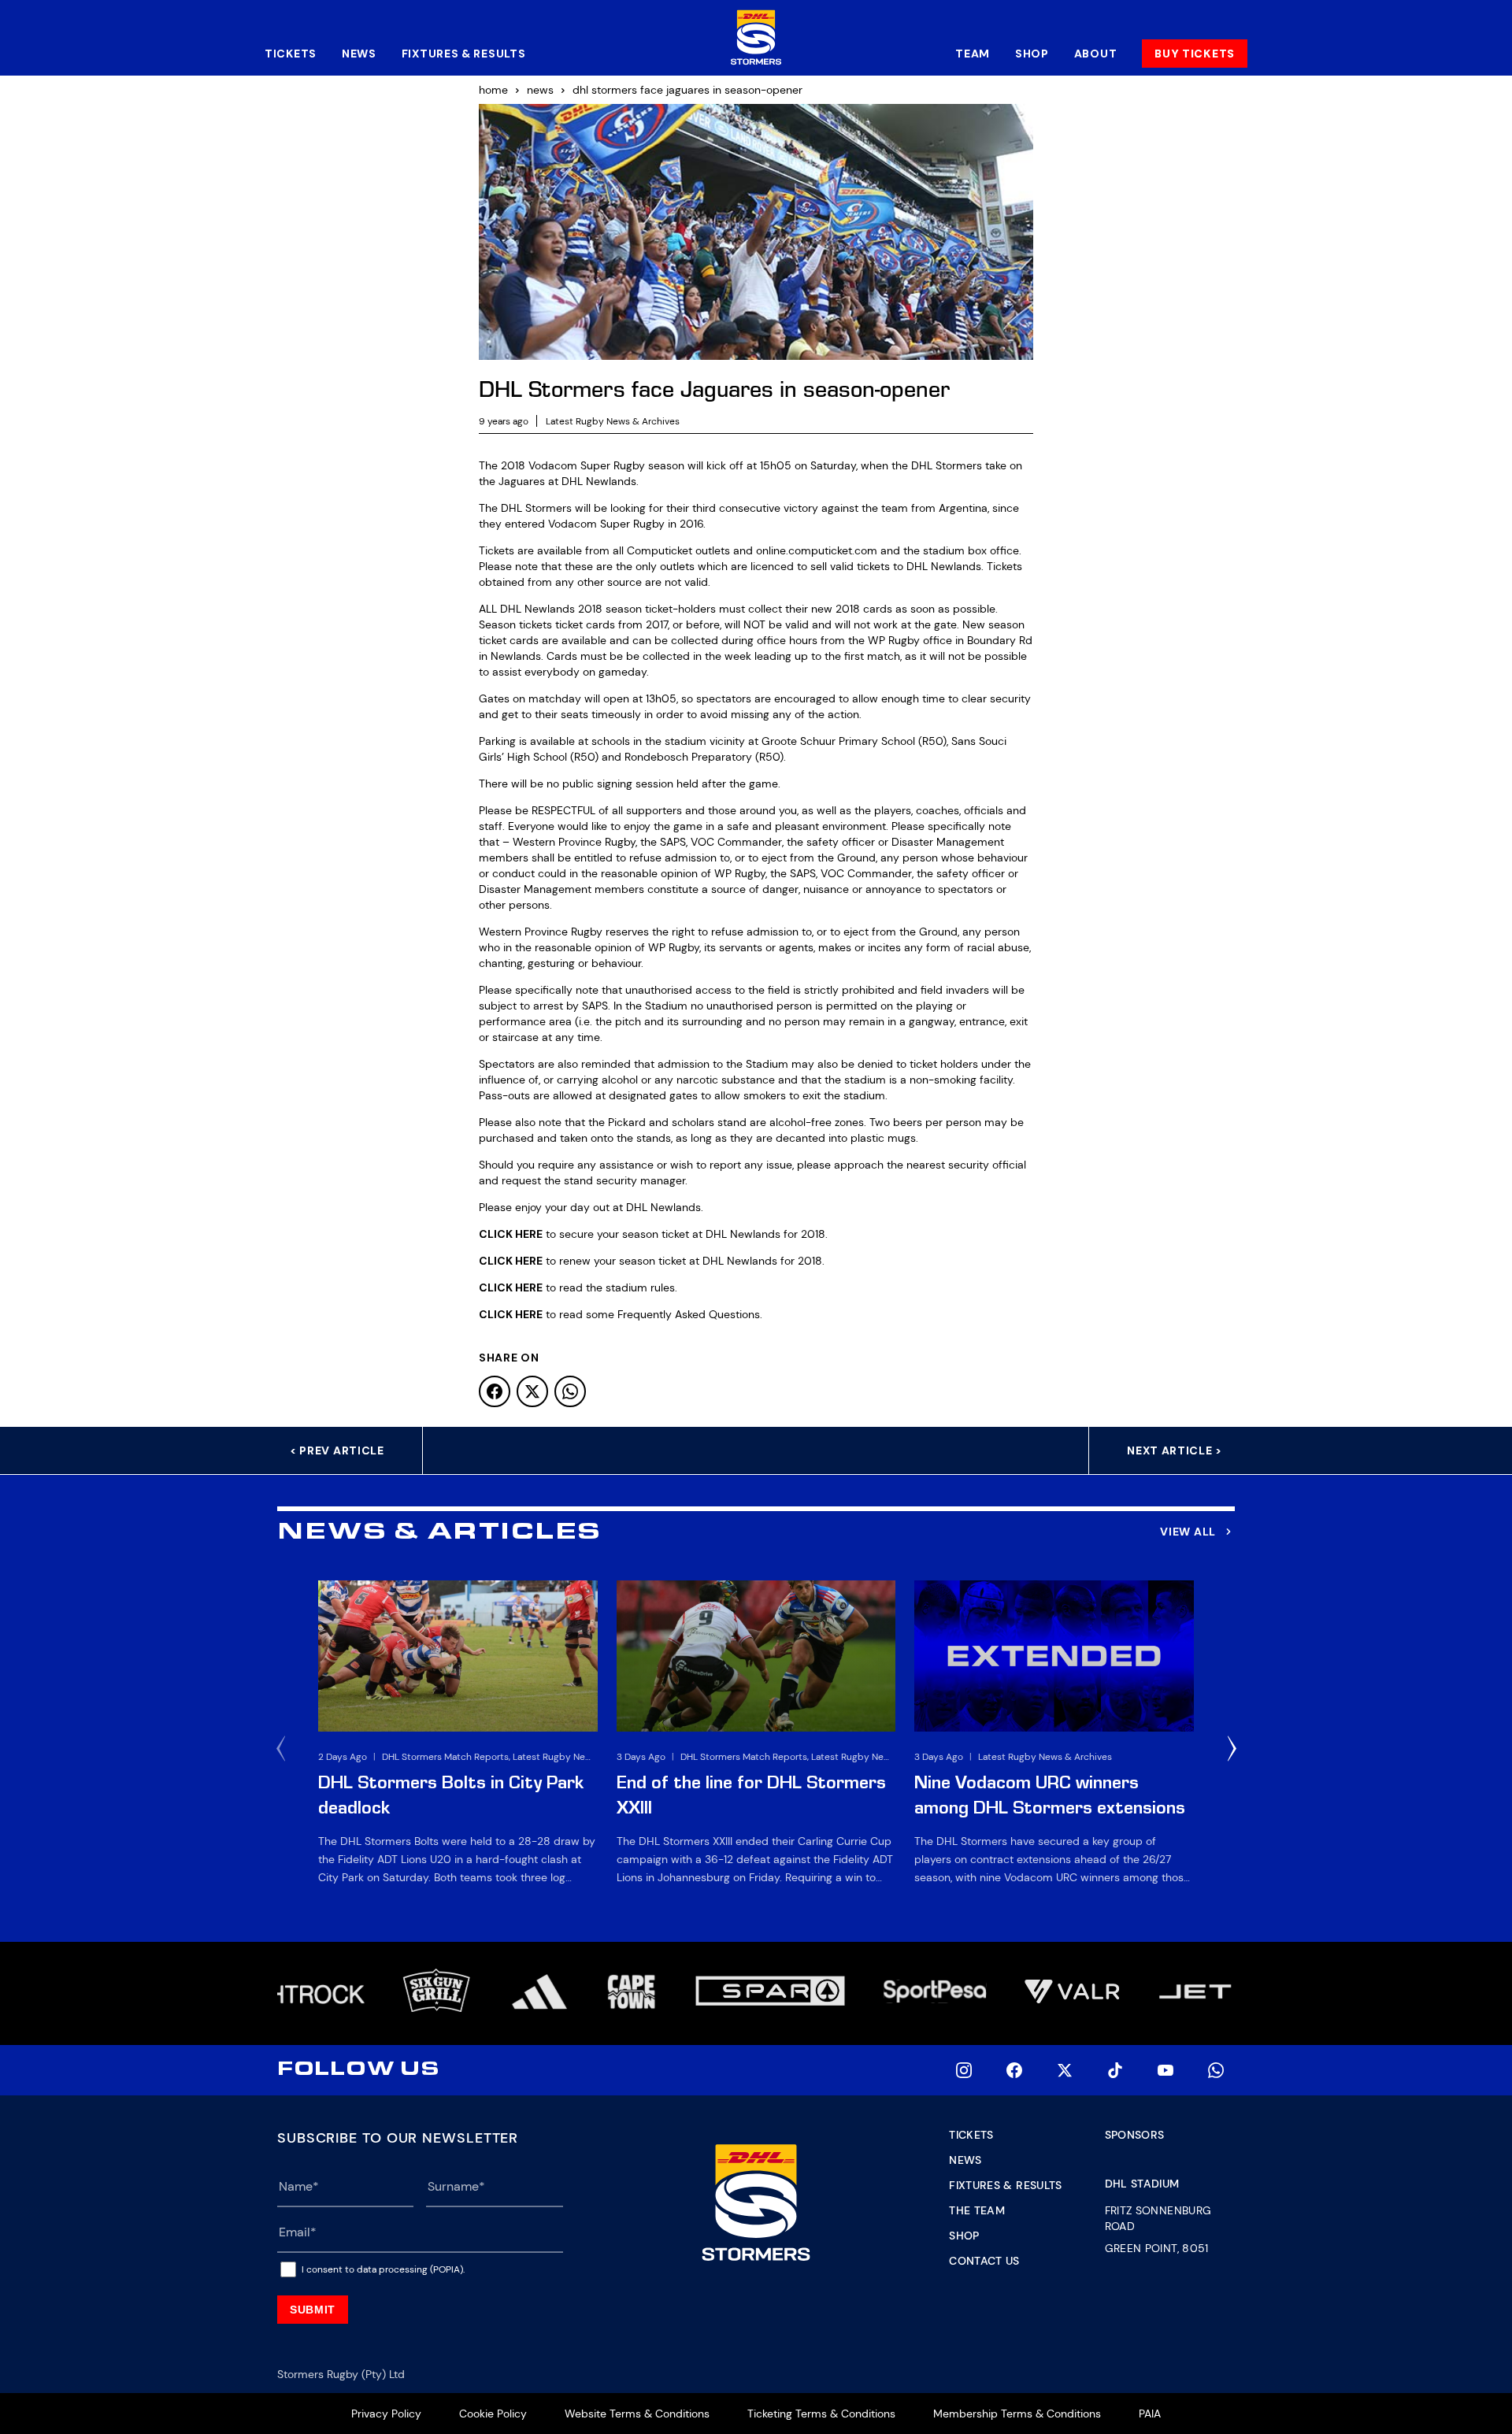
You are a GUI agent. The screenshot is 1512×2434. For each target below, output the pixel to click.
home (493, 90)
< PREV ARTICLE (337, 1450)
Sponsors (1135, 2135)
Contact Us (984, 2261)
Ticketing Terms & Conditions (821, 2414)
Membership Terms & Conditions (1017, 2414)
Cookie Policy (493, 2414)
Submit (313, 2310)
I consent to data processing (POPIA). (383, 2269)
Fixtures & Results (464, 54)
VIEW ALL (1188, 1532)
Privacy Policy (386, 2414)
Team (973, 54)
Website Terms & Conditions (637, 2414)
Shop (1032, 54)
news (540, 90)
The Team (977, 2210)
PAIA (1150, 2414)
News (359, 54)
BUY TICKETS (1195, 54)
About (1096, 54)
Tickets (291, 54)
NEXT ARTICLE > (1175, 1450)
